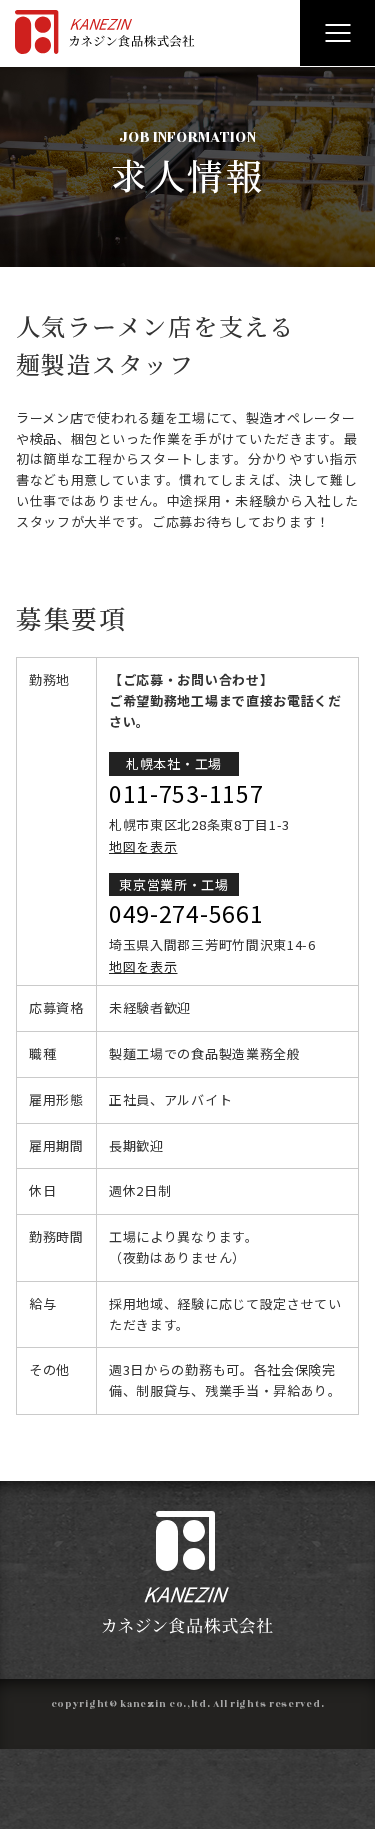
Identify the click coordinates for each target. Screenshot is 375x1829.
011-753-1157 (186, 793)
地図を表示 (143, 846)
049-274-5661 (186, 913)
